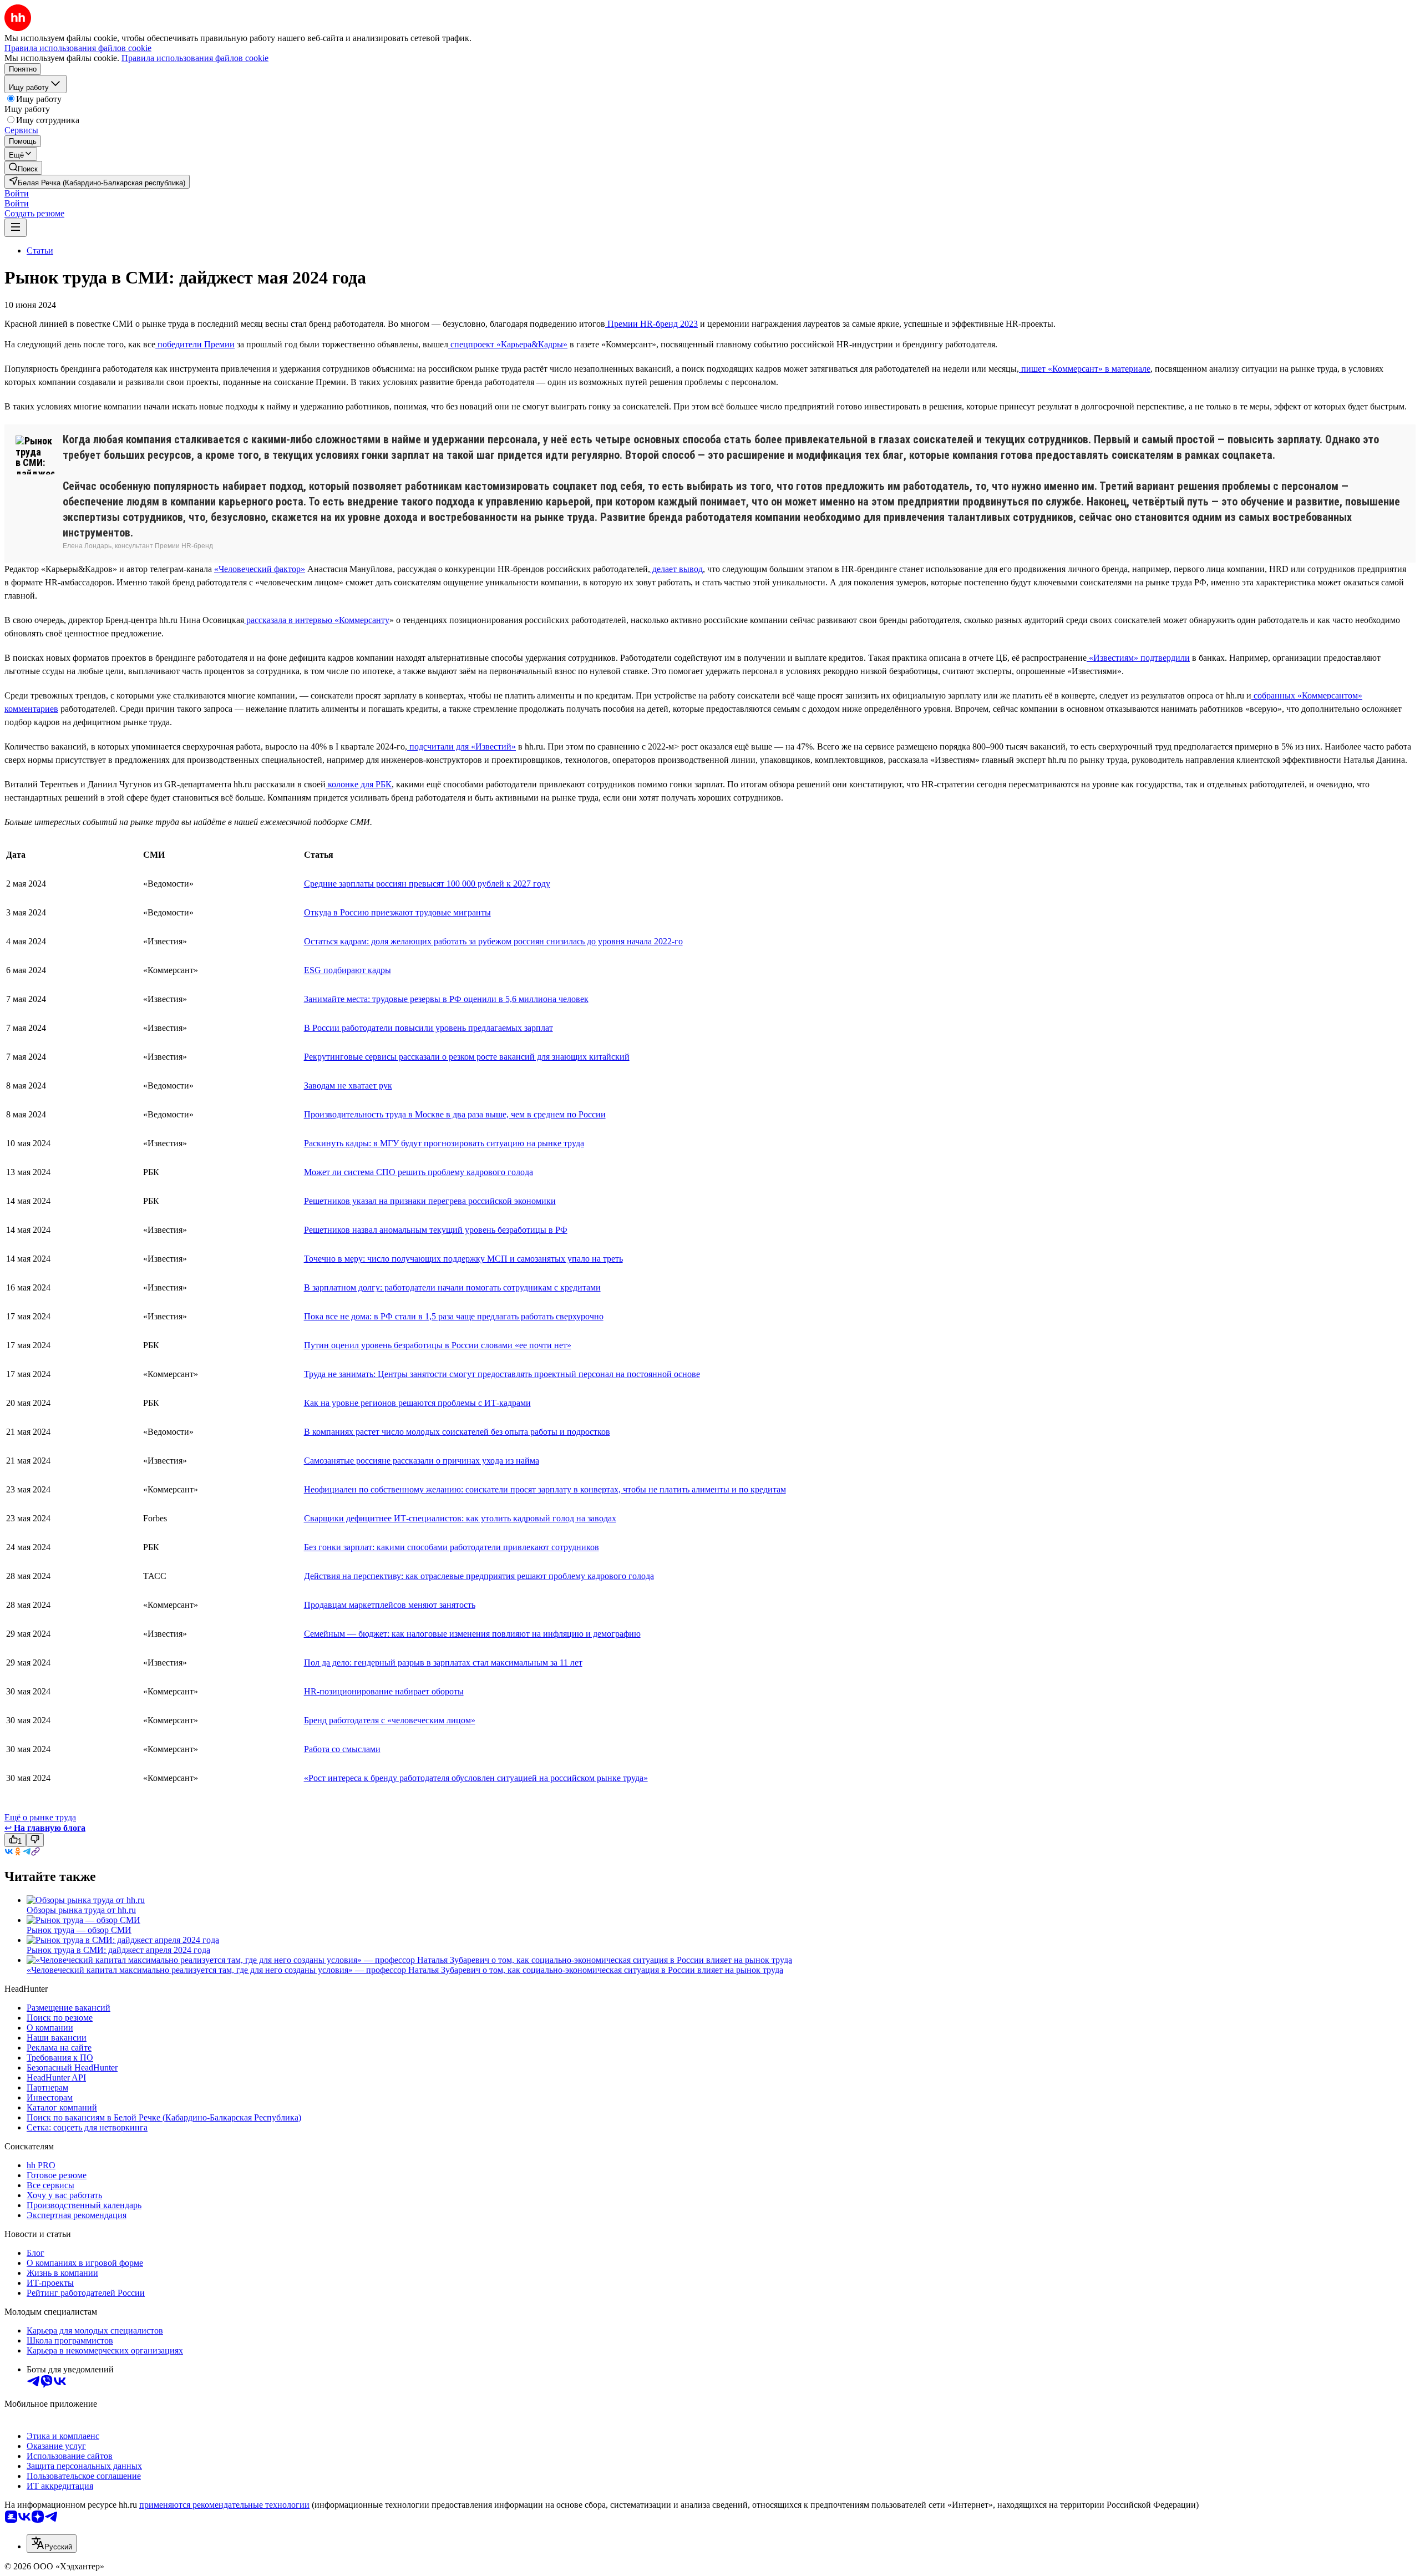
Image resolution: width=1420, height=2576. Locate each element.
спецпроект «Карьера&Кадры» (508, 344)
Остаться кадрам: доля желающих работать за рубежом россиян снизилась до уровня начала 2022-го (493, 941)
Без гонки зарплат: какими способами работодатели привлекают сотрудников (452, 1547)
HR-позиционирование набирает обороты (384, 1691)
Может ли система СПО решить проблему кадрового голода (419, 1172)
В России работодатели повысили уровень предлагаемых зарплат (428, 1028)
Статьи (40, 250)
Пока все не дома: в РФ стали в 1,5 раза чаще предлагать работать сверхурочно (454, 1316)
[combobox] (52, 2544)
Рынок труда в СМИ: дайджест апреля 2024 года (118, 1950)
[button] (17, 193)
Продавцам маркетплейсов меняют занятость (390, 1605)
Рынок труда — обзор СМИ (79, 1930)
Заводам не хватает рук (348, 1085)
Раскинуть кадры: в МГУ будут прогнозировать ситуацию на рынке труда (444, 1143)
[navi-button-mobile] (16, 228)
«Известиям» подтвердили (1138, 658)
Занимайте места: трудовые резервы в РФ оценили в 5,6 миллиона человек (446, 999)
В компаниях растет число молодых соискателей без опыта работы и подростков (457, 1432)
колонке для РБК (359, 784)
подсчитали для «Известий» (461, 747)
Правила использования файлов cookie (195, 58)
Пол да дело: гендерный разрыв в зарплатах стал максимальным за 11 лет (443, 1662)
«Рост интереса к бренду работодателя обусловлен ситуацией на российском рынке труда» (476, 1778)
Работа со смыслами (342, 1749)
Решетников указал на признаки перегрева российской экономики (430, 1201)
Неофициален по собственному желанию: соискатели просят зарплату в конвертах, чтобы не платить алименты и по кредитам (545, 1489)
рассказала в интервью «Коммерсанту (317, 620)
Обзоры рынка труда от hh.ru (81, 1910)
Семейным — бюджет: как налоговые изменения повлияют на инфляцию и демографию (472, 1634)
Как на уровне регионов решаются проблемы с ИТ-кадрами (417, 1403)
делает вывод (676, 569)
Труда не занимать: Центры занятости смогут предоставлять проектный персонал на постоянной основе (502, 1374)
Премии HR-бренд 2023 (651, 324)
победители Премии (195, 344)
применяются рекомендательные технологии (224, 2505)
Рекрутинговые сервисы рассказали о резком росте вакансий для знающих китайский (467, 1057)
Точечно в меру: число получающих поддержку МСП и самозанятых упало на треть (463, 1259)
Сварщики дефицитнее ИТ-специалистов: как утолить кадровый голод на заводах (460, 1518)
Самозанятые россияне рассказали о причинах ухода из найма (422, 1461)
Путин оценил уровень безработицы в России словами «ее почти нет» (438, 1345)
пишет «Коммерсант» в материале (1085, 369)
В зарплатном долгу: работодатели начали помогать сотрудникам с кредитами (452, 1287)
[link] (23, 168)
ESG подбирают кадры (348, 970)
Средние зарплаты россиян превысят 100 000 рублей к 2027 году (427, 884)
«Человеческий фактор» (260, 569)
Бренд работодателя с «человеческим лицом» (390, 1720)
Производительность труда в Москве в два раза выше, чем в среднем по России (455, 1114)
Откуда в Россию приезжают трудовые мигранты (397, 912)
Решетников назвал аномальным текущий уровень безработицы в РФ (436, 1230)
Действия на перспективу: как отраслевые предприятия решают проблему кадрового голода (479, 1576)
